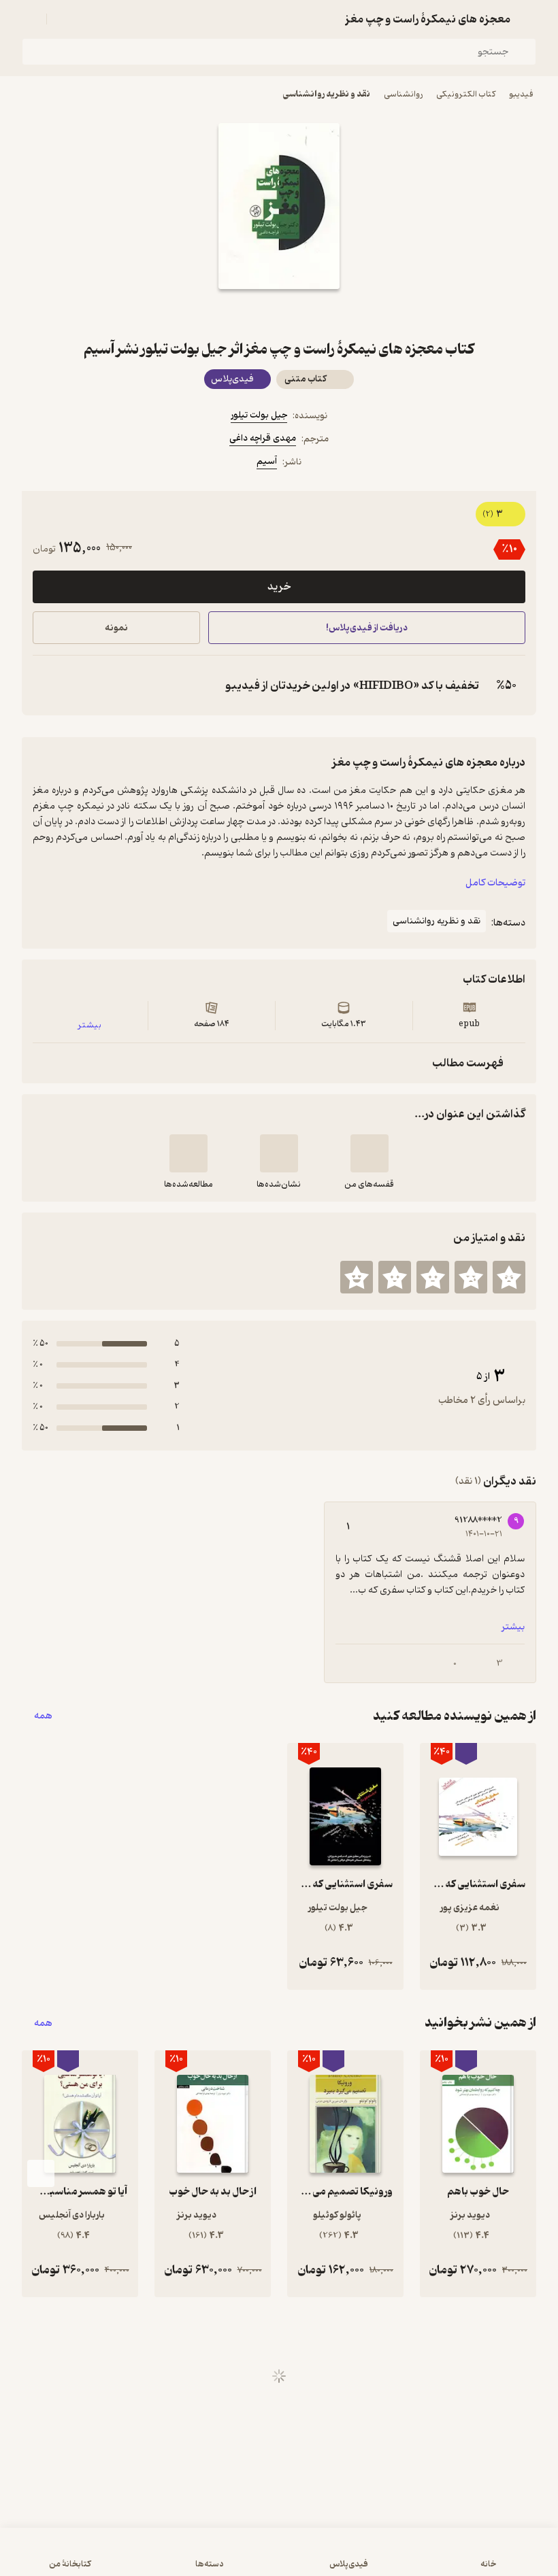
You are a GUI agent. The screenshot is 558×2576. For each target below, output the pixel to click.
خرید (279, 587)
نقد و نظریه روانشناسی (327, 94)
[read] (188, 1153)
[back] (528, 19)
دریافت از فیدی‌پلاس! (367, 628)
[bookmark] (312, 313)
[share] (246, 313)
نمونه (116, 628)
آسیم (267, 461)
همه (43, 1716)
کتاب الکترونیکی (466, 94)
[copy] (46, 685)
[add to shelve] (370, 1153)
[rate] (509, 1277)
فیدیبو (521, 94)
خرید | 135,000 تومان (143, 2558)
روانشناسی (403, 94)
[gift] (279, 313)
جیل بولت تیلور (259, 415)
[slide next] (41, 2173)
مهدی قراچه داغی (263, 438)
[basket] (63, 19)
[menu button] (30, 19)
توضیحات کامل (495, 883)
